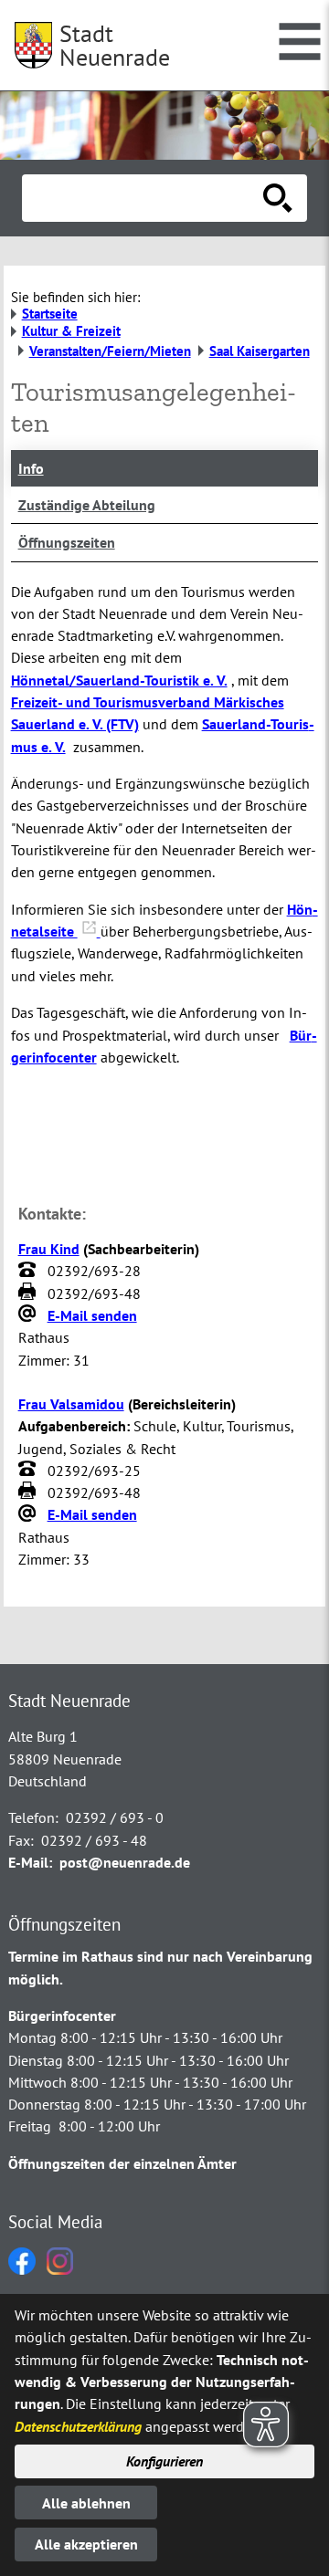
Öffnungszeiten (67, 542)
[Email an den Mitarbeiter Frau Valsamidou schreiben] (29, 1515)
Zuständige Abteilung (87, 505)
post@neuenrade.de (125, 1862)
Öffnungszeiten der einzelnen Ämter (122, 2163)
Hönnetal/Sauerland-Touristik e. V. (119, 680)
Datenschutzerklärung (78, 2426)
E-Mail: (30, 1862)
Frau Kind (49, 1249)
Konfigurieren (164, 2461)
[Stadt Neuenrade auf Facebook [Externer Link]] (22, 2269)
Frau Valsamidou (71, 1404)
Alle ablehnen (86, 2503)
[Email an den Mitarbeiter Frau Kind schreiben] (29, 1315)
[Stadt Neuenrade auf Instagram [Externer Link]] (60, 2269)
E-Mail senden (92, 1315)
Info (31, 468)
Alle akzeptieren (86, 2544)
